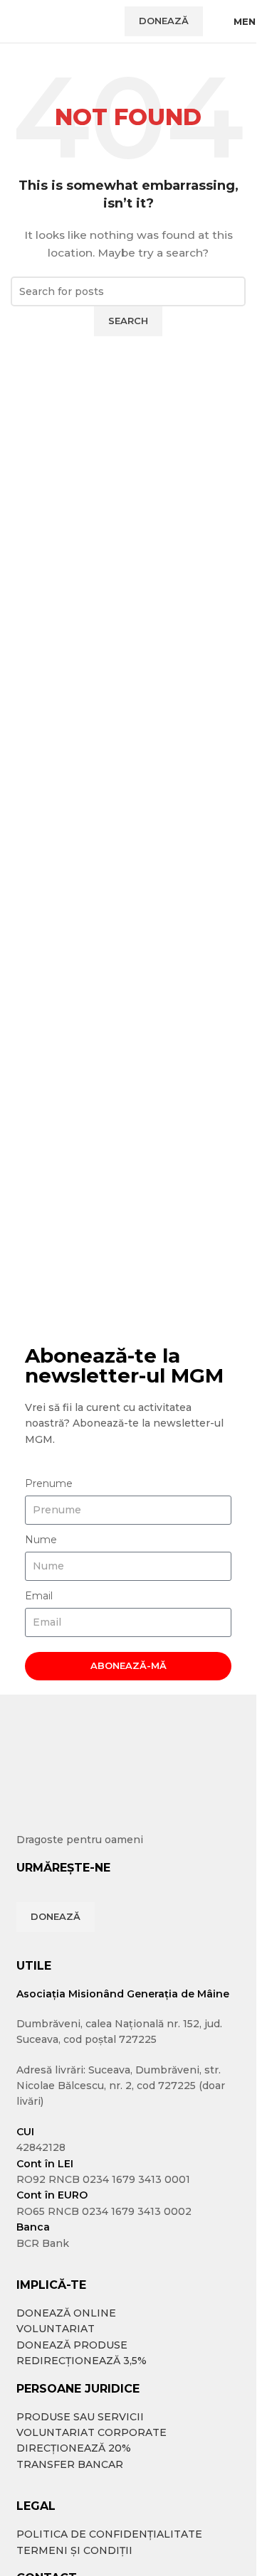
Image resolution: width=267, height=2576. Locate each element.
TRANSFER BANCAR (70, 2464)
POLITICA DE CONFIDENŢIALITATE (109, 2534)
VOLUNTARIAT (56, 2329)
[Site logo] (61, 21)
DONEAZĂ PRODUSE (72, 2345)
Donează (164, 21)
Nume (41, 1540)
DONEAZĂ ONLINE (66, 2313)
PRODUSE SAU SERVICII (80, 2417)
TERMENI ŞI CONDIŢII (74, 2550)
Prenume (49, 1483)
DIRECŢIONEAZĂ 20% (74, 2448)
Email (39, 1596)
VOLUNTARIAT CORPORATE (91, 2432)
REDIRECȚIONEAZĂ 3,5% (82, 2361)
